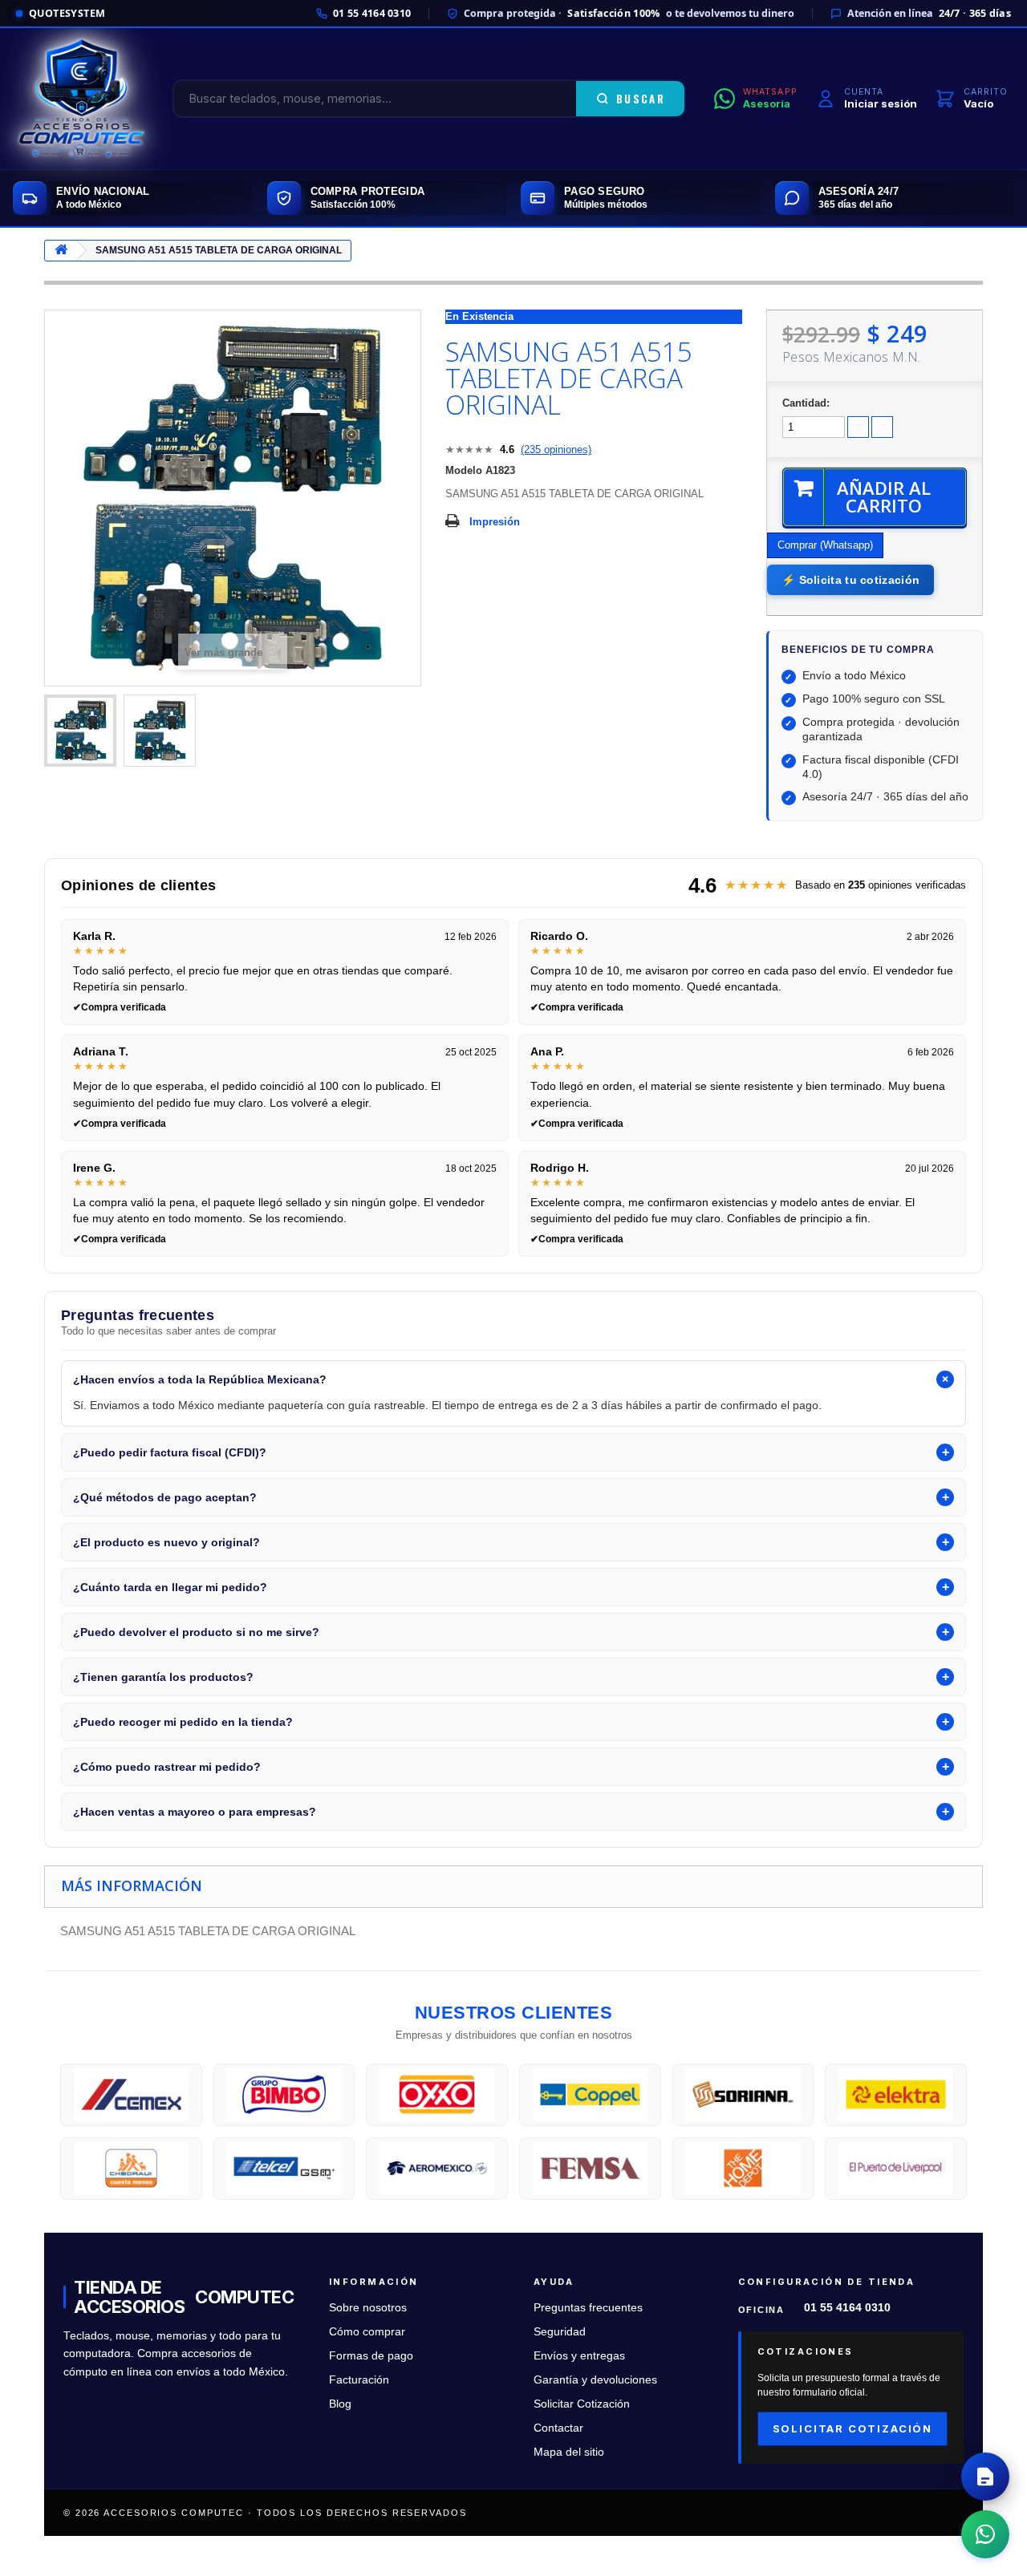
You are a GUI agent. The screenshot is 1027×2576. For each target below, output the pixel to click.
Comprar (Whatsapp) (825, 545)
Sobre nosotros (368, 2308)
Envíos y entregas (579, 2356)
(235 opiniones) (556, 450)
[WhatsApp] (985, 2534)
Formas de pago (371, 2356)
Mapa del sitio (569, 2452)
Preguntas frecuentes (588, 2308)
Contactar (558, 2428)
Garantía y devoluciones (595, 2380)
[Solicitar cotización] (985, 2477)
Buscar (641, 99)
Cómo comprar (367, 2332)
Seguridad (560, 2332)
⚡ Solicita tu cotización (850, 580)
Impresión (495, 522)
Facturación (359, 2380)
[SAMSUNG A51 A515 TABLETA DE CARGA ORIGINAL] (80, 731)
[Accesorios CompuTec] (82, 99)
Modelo (464, 470)
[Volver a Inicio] (61, 251)
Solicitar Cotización (582, 2404)
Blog (340, 2404)
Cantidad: (806, 403)
